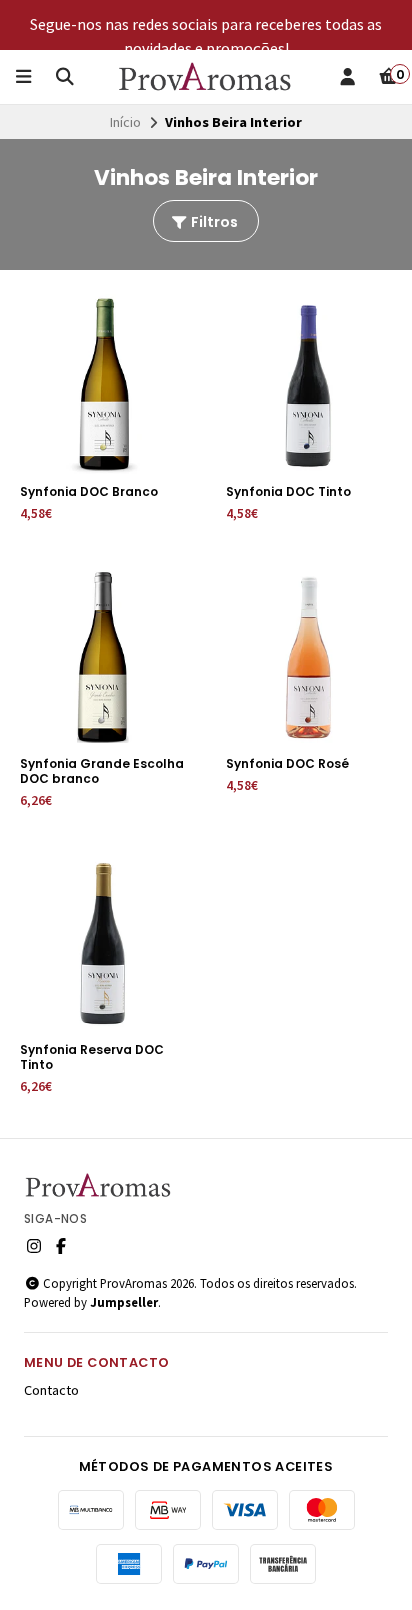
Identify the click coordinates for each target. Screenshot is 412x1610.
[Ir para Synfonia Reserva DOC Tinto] (103, 943)
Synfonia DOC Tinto (288, 491)
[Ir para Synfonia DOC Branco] (103, 385)
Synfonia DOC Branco (89, 491)
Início (125, 122)
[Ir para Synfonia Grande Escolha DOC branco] (103, 657)
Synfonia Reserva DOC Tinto (92, 1057)
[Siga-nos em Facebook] (61, 1246)
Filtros (213, 222)
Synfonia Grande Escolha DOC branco (102, 771)
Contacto (51, 1390)
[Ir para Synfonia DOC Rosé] (309, 657)
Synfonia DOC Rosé (287, 763)
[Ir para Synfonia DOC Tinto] (309, 385)
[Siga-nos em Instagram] (34, 1246)
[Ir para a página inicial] (206, 77)
